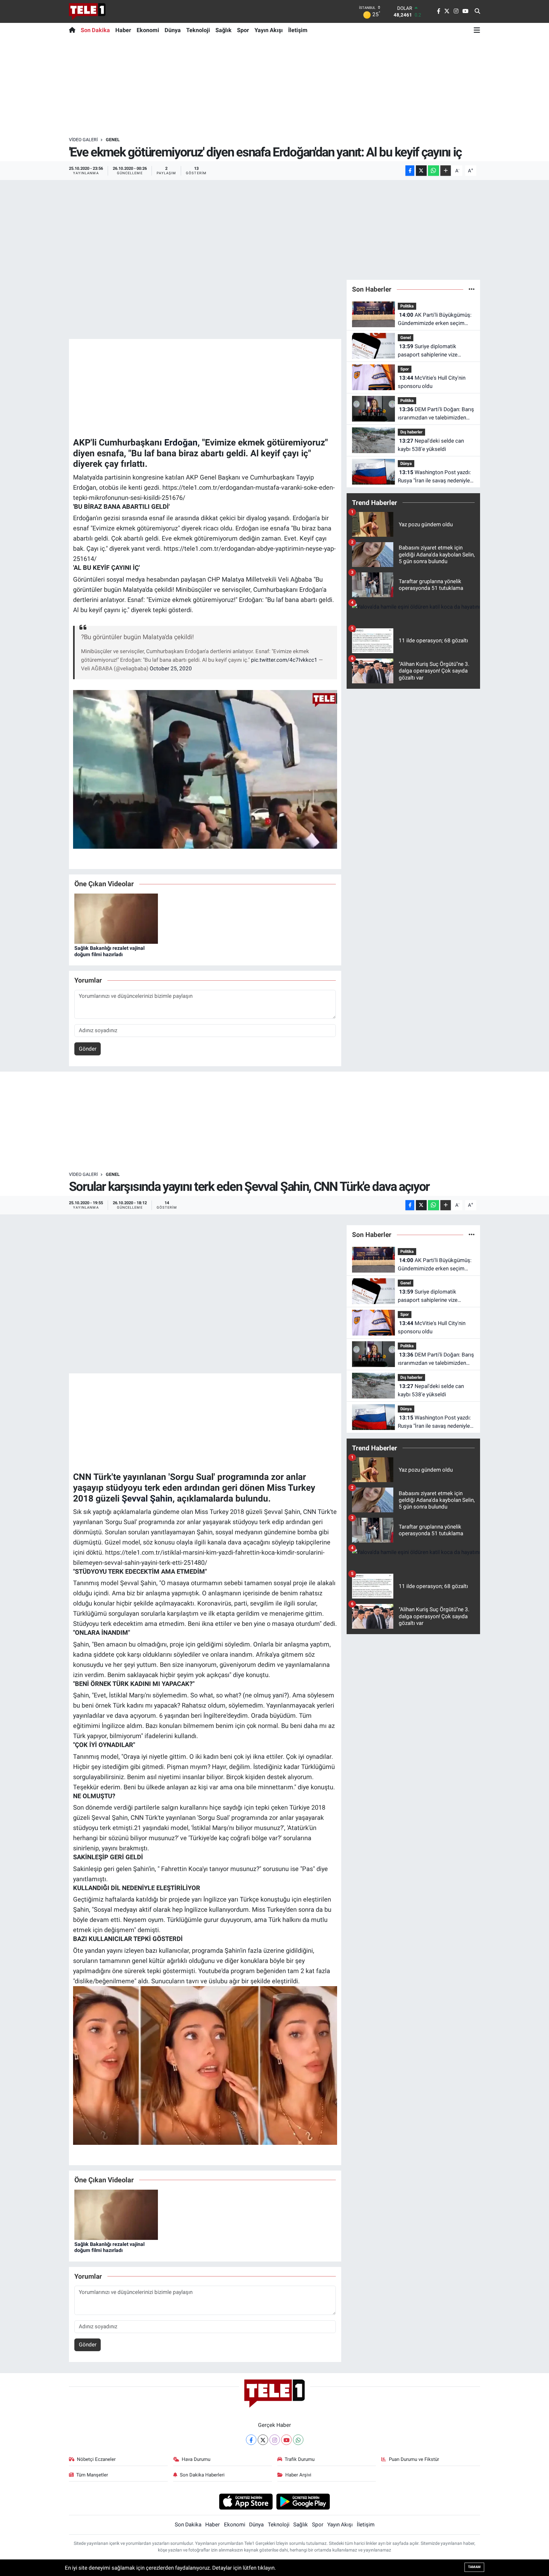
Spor (243, 30)
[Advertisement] (274, 87)
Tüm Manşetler (92, 2475)
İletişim (298, 30)
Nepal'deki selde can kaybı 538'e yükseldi (431, 445)
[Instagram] (275, 2440)
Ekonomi (148, 30)
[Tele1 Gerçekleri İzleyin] (87, 11)
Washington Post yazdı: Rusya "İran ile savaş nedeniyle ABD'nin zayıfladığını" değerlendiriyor (434, 477)
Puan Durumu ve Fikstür (414, 2459)
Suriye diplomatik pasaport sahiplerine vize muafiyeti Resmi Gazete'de (430, 351)
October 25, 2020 (171, 668)
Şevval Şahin (147, 1499)
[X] (263, 2440)
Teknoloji (198, 30)
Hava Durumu (196, 2459)
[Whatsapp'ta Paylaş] (434, 171)
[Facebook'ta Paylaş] (410, 171)
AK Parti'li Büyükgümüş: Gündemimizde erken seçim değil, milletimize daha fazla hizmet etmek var (435, 319)
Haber (123, 30)
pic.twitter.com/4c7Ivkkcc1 (284, 660)
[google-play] (303, 2501)
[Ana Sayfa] (74, 30)
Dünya (173, 30)
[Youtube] (286, 2440)
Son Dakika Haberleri (202, 2475)
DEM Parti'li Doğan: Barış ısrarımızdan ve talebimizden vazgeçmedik (436, 414)
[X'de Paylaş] (421, 171)
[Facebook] (251, 2440)
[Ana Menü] (477, 30)
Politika (407, 306)
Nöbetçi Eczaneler (96, 2459)
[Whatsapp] (298, 2440)
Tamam (474, 2567)
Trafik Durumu (300, 2459)
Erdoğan (181, 442)
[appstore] (246, 2501)
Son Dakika (95, 30)
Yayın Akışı (269, 30)
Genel (113, 140)
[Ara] (477, 11)
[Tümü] (472, 289)
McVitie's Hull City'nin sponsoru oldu (432, 382)
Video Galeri (83, 140)
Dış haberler (411, 432)
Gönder (88, 1049)
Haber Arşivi (298, 2475)
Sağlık (224, 30)
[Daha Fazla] (446, 171)
